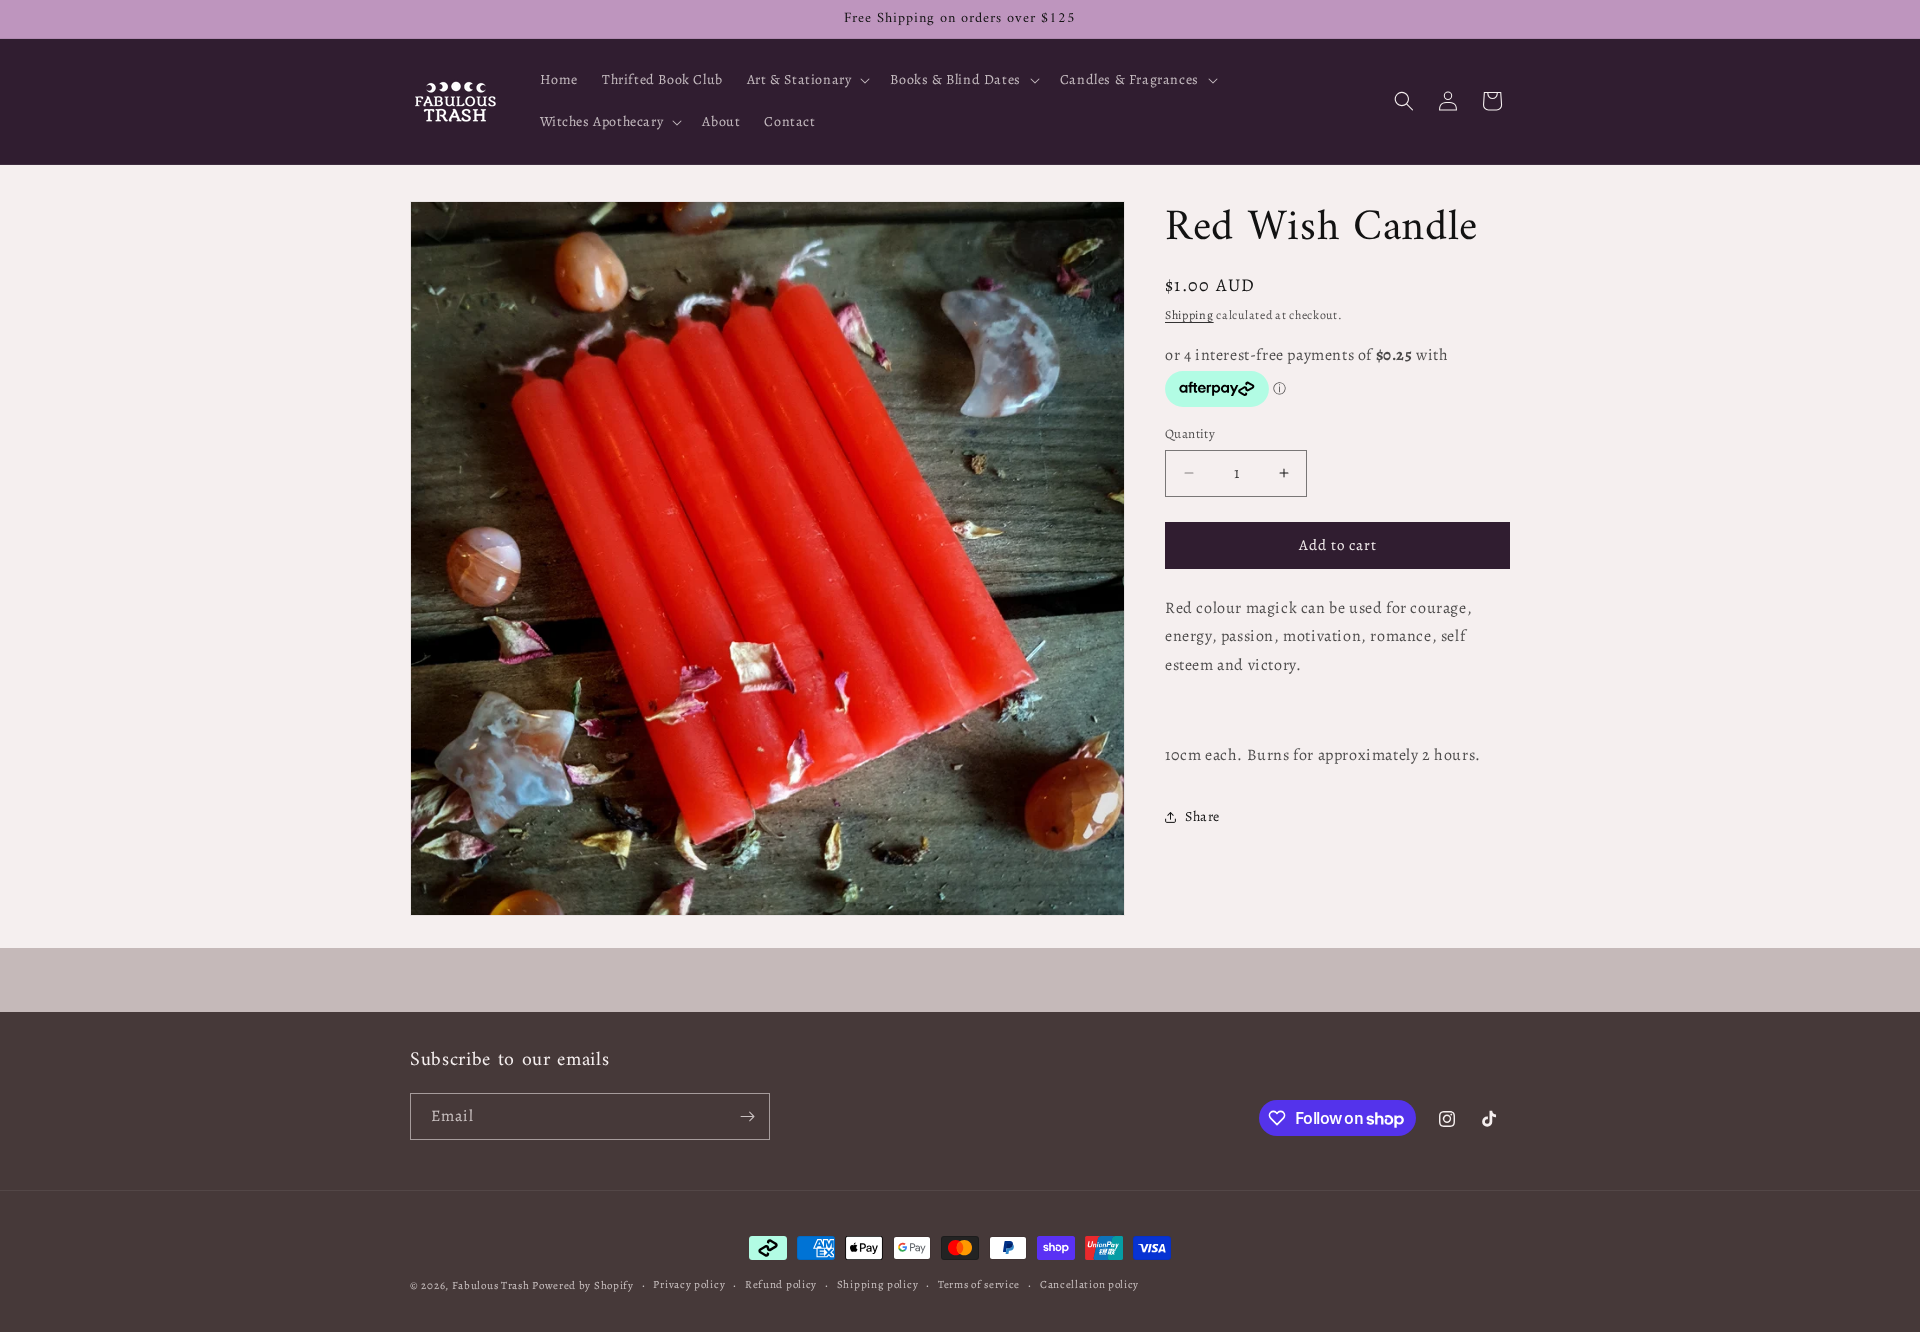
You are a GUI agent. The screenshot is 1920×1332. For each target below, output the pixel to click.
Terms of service (979, 1284)
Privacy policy (689, 1284)
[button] (807, 80)
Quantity (1190, 433)
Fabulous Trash (491, 1285)
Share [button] (1202, 816)
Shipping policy (878, 1284)
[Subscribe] (747, 1116)
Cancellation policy (1089, 1284)
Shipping (1189, 315)
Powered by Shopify (583, 1285)
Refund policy (781, 1284)
